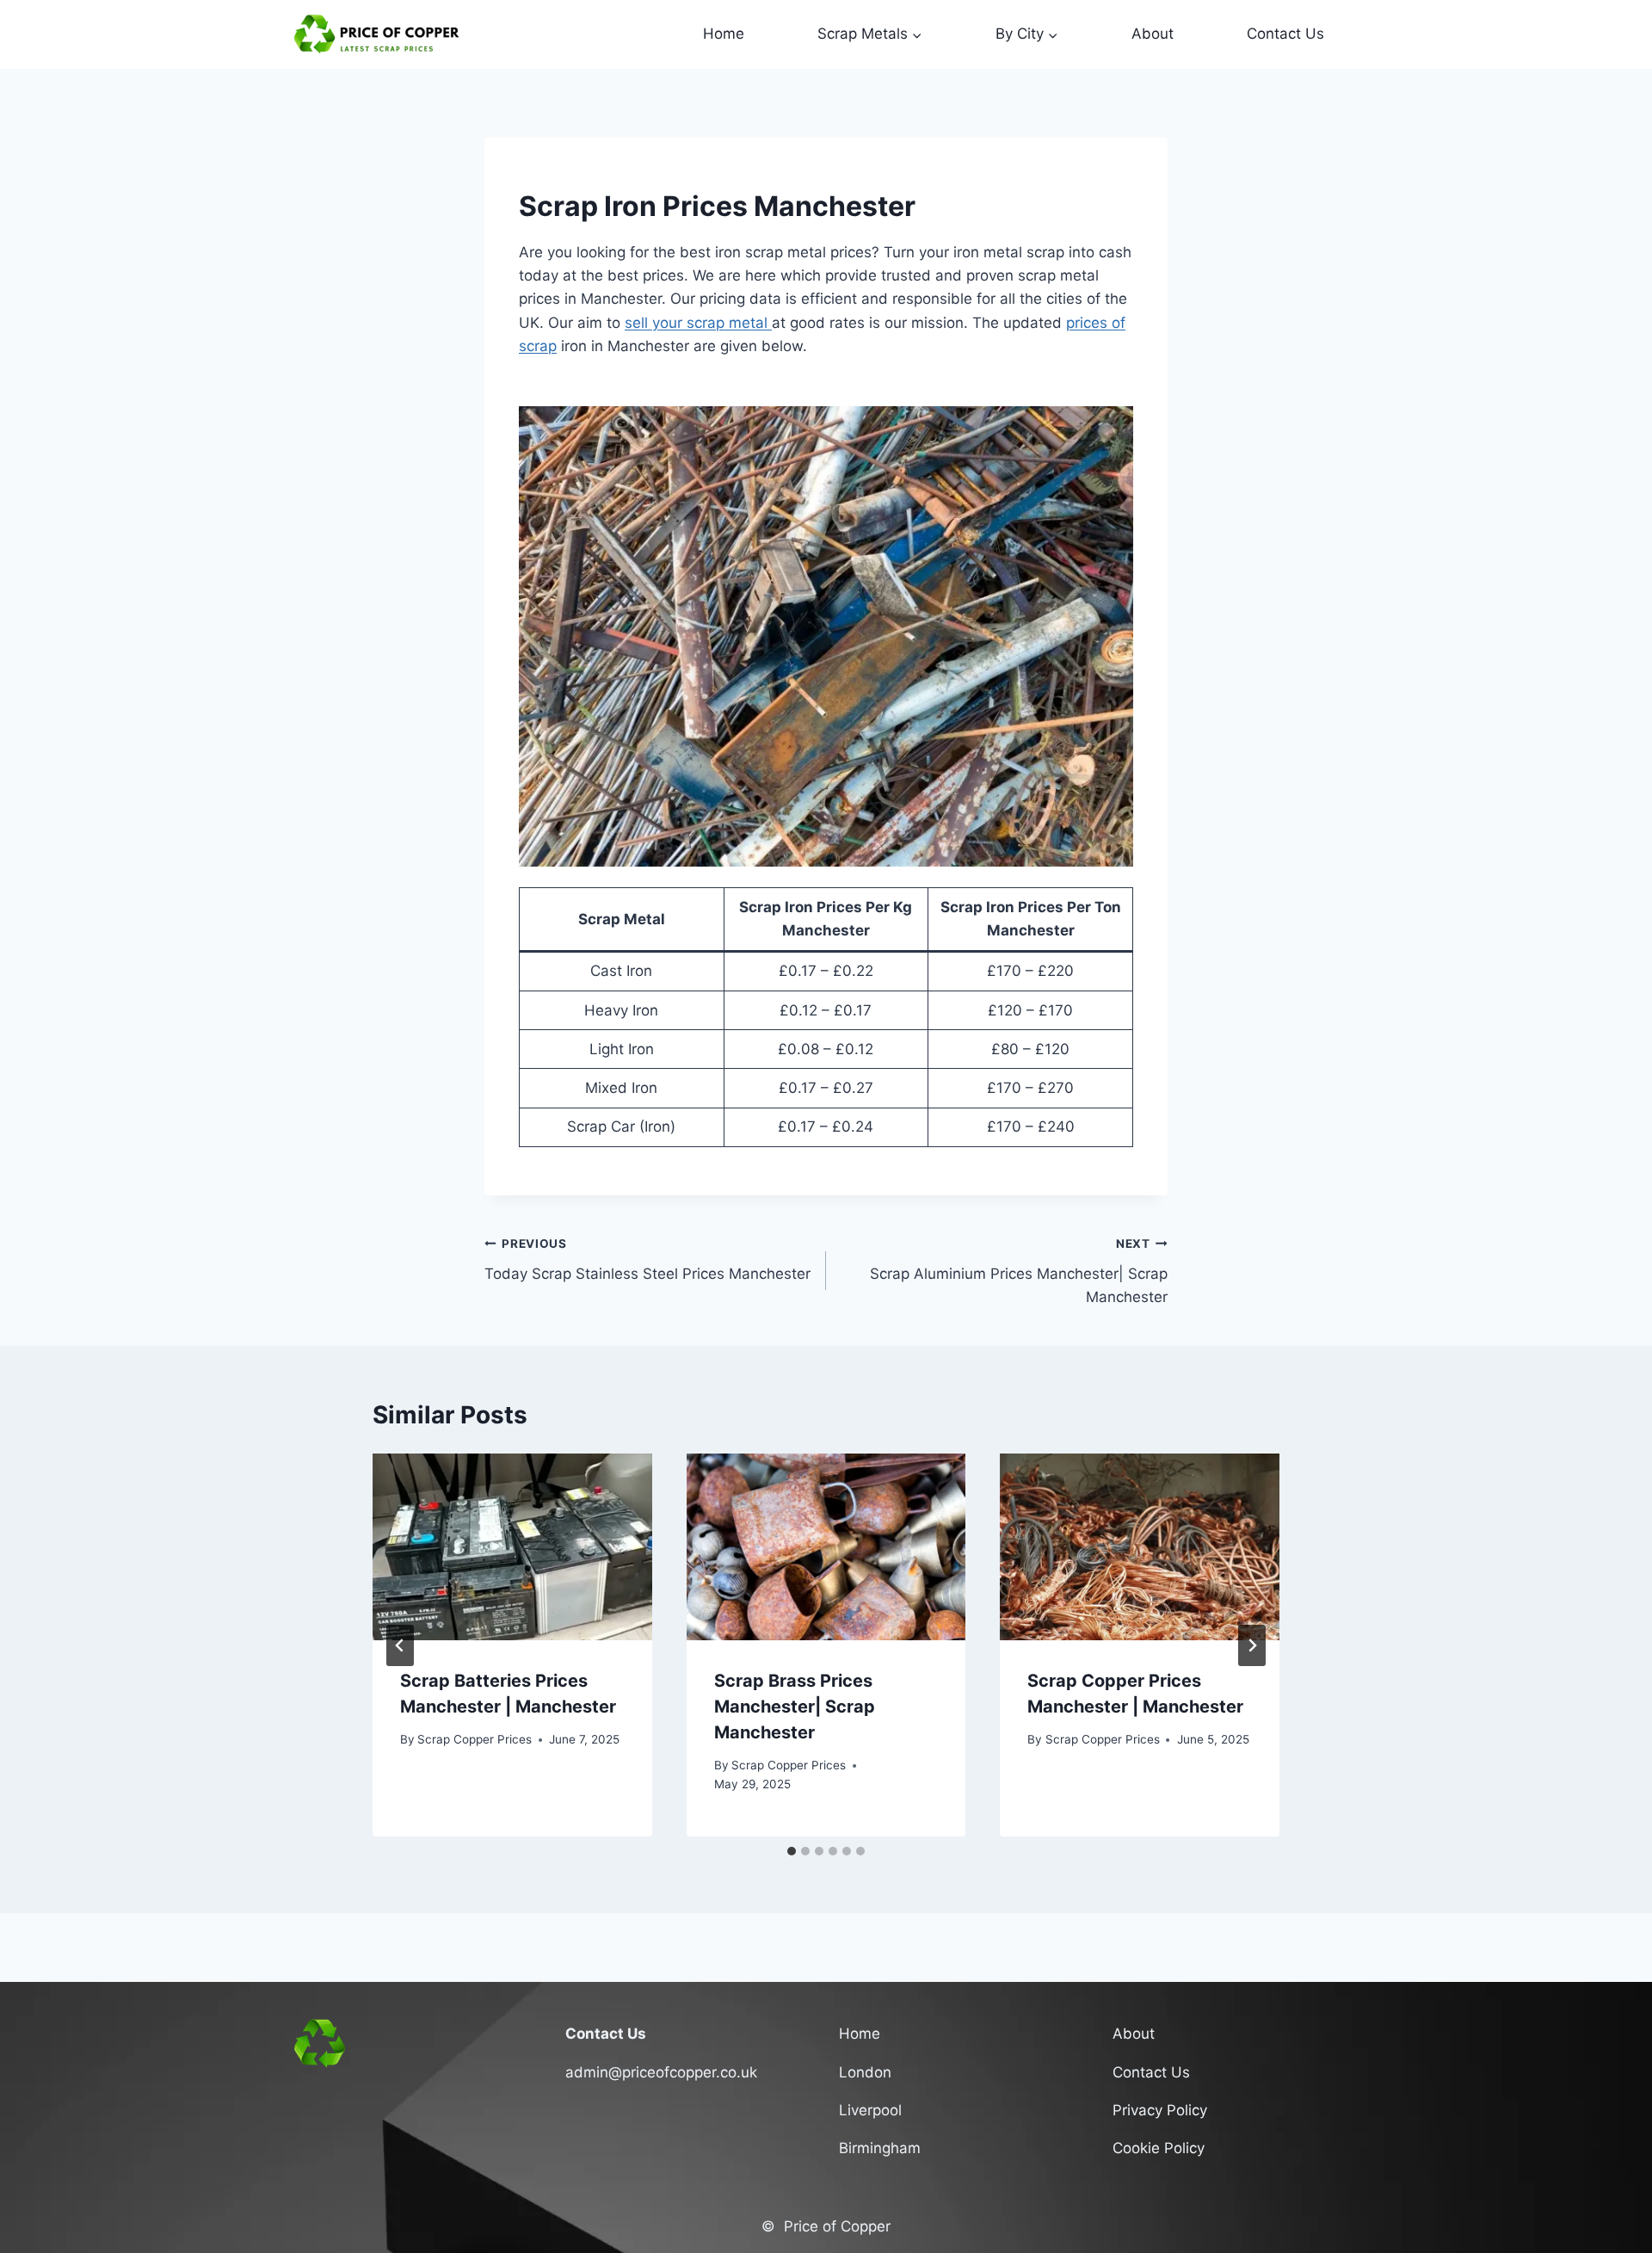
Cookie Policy (1159, 2148)
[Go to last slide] (400, 1645)
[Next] (1252, 1645)
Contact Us (1285, 34)
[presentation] (512, 1546)
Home (724, 34)
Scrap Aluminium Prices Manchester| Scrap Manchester (1019, 1271)
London (865, 2072)
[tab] (792, 1851)
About (1153, 34)
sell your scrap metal (698, 323)
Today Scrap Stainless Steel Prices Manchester (647, 1259)
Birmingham (880, 2148)
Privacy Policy (1160, 2110)
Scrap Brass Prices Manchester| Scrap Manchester (795, 1707)
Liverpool (870, 2110)
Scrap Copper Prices (475, 1739)
